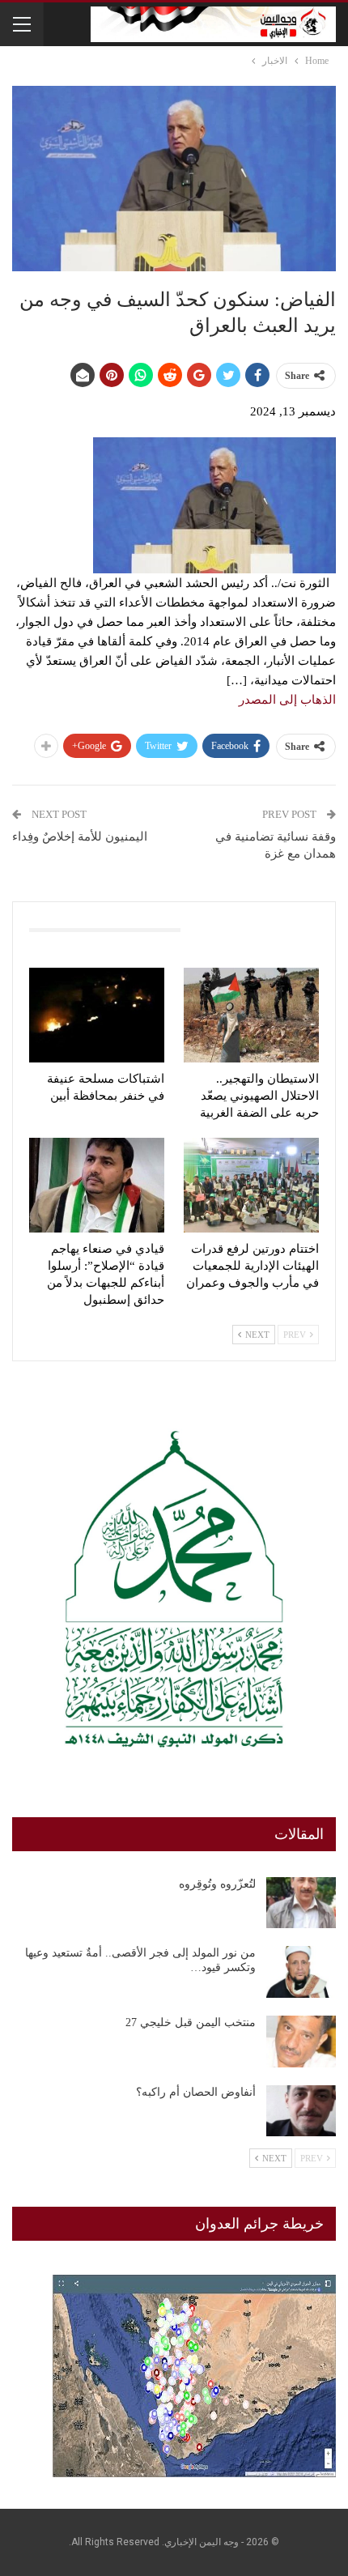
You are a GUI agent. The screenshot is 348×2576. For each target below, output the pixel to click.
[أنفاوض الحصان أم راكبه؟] (301, 2111)
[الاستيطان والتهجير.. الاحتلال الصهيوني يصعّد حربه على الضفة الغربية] (251, 1015)
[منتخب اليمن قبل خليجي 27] (301, 2042)
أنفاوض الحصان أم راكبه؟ (196, 2092)
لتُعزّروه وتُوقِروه (217, 1884)
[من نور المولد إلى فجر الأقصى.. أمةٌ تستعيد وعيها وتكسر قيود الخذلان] (301, 1972)
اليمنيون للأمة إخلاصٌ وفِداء (80, 837)
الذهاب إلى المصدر (287, 700)
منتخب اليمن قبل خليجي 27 (191, 2022)
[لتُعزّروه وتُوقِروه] (301, 1903)
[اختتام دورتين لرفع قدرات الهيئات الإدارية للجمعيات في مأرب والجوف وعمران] (251, 1185)
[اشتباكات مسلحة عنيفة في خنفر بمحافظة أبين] (97, 1015)
